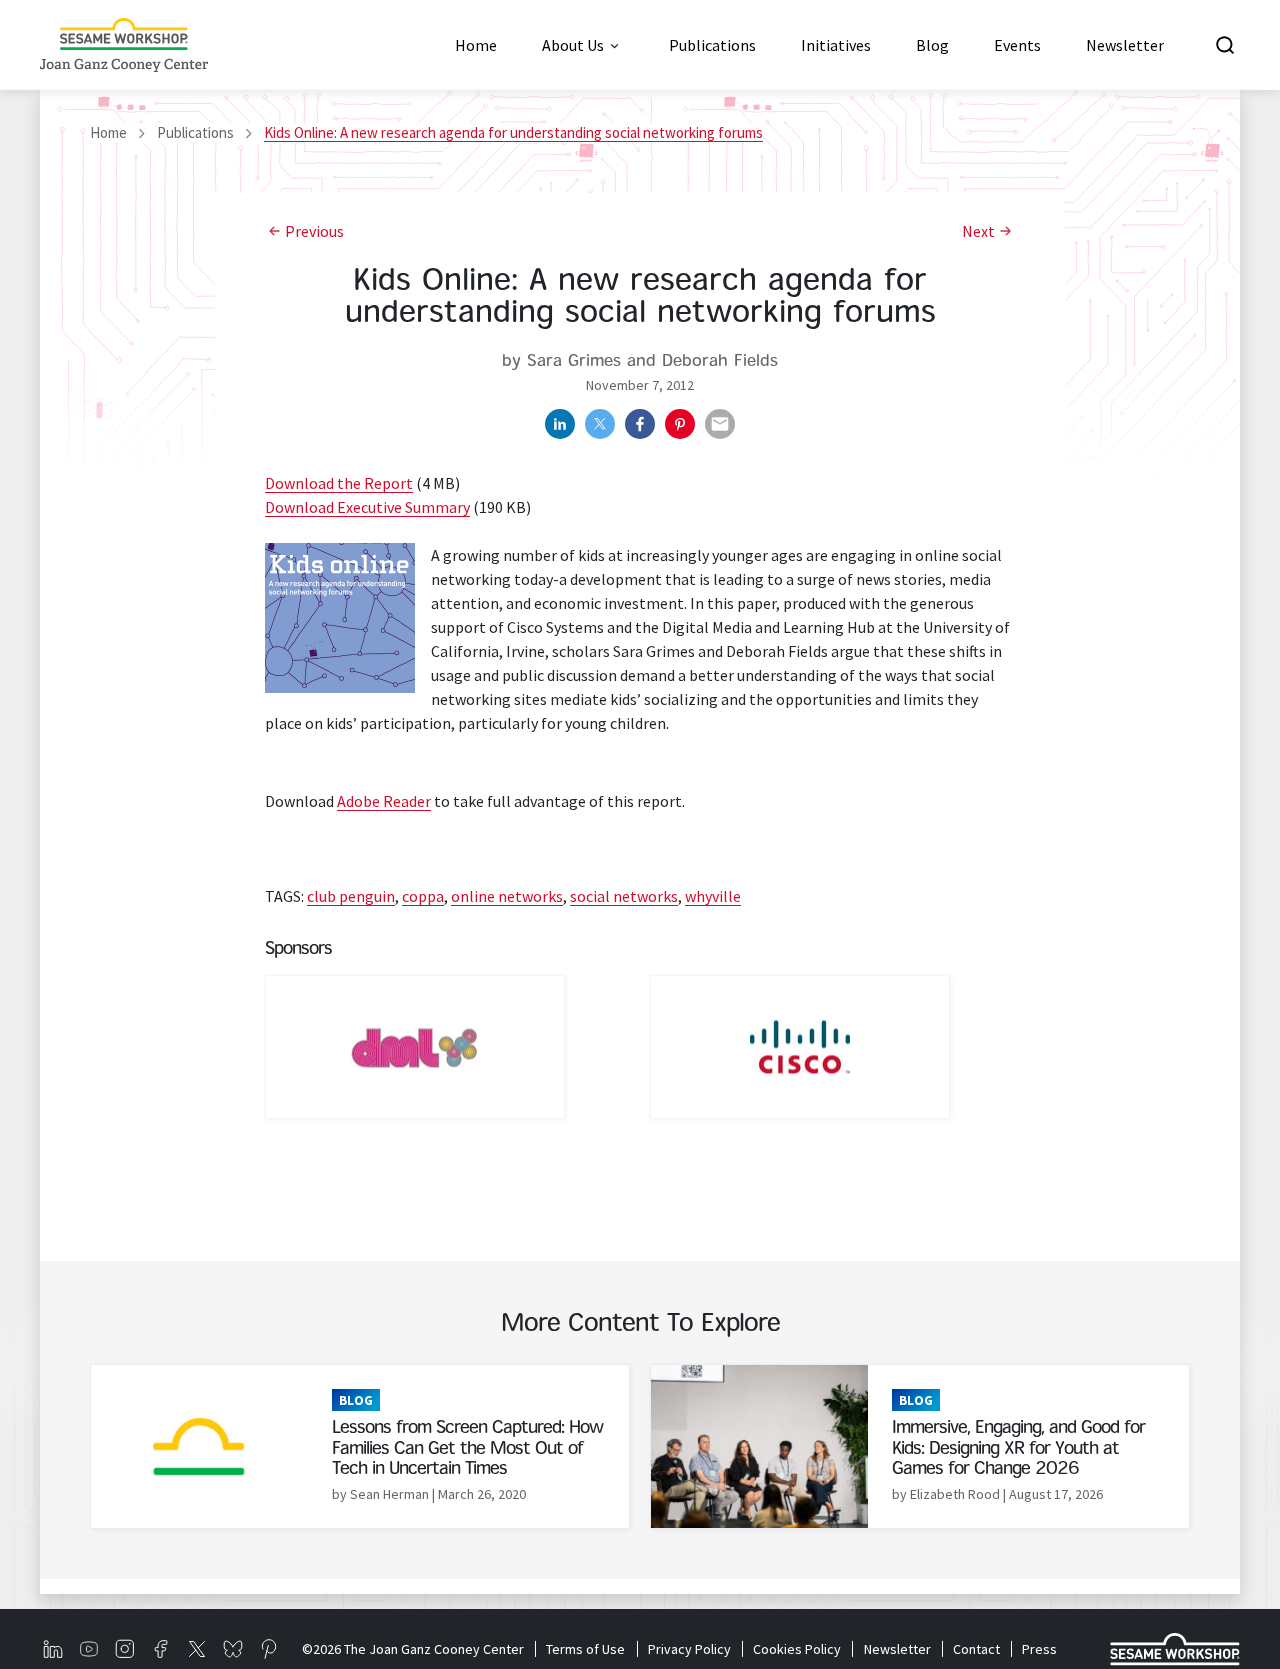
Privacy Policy (689, 1649)
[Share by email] (720, 424)
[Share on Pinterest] (680, 424)
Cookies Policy (797, 1649)
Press (1039, 1649)
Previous (314, 231)
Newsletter (897, 1649)
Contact (976, 1649)
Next (978, 231)
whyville (713, 896)
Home (108, 132)
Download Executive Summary (367, 507)
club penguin (351, 896)
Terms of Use (585, 1649)
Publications (195, 132)
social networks (624, 896)
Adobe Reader (384, 801)
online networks (507, 896)
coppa (423, 896)
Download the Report (339, 483)
